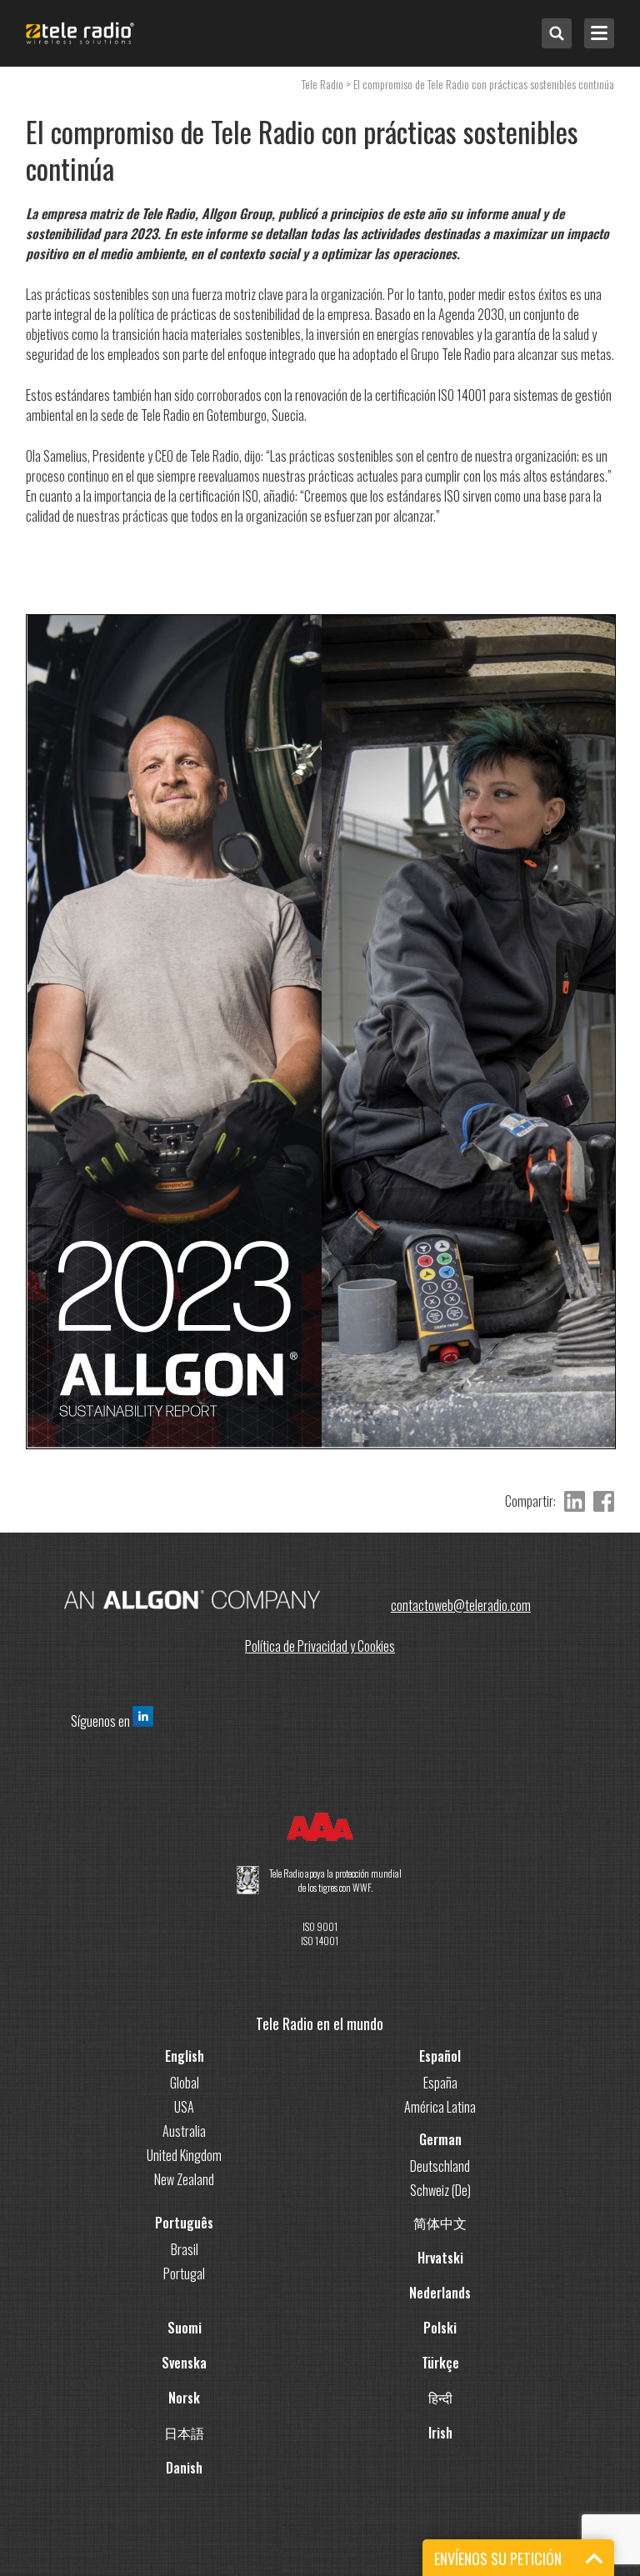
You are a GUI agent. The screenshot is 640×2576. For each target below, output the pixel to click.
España (440, 2083)
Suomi (185, 2328)
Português (184, 2223)
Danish (184, 2468)
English (185, 2056)
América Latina (440, 2107)
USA (184, 2107)
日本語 (184, 2433)
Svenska (184, 2363)
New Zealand (184, 2179)
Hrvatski (440, 2258)
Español (440, 2056)
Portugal (184, 2273)
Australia (184, 2131)
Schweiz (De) (440, 2190)
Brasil (185, 2249)
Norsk (184, 2398)
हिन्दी (440, 2398)
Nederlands (440, 2293)
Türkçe (440, 2363)
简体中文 (440, 2223)
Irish (440, 2433)
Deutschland (440, 2166)
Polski (440, 2328)
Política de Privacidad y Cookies (320, 1646)
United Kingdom (184, 2155)
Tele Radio (322, 84)
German (440, 2139)
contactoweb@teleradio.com (461, 1605)
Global (185, 2083)
